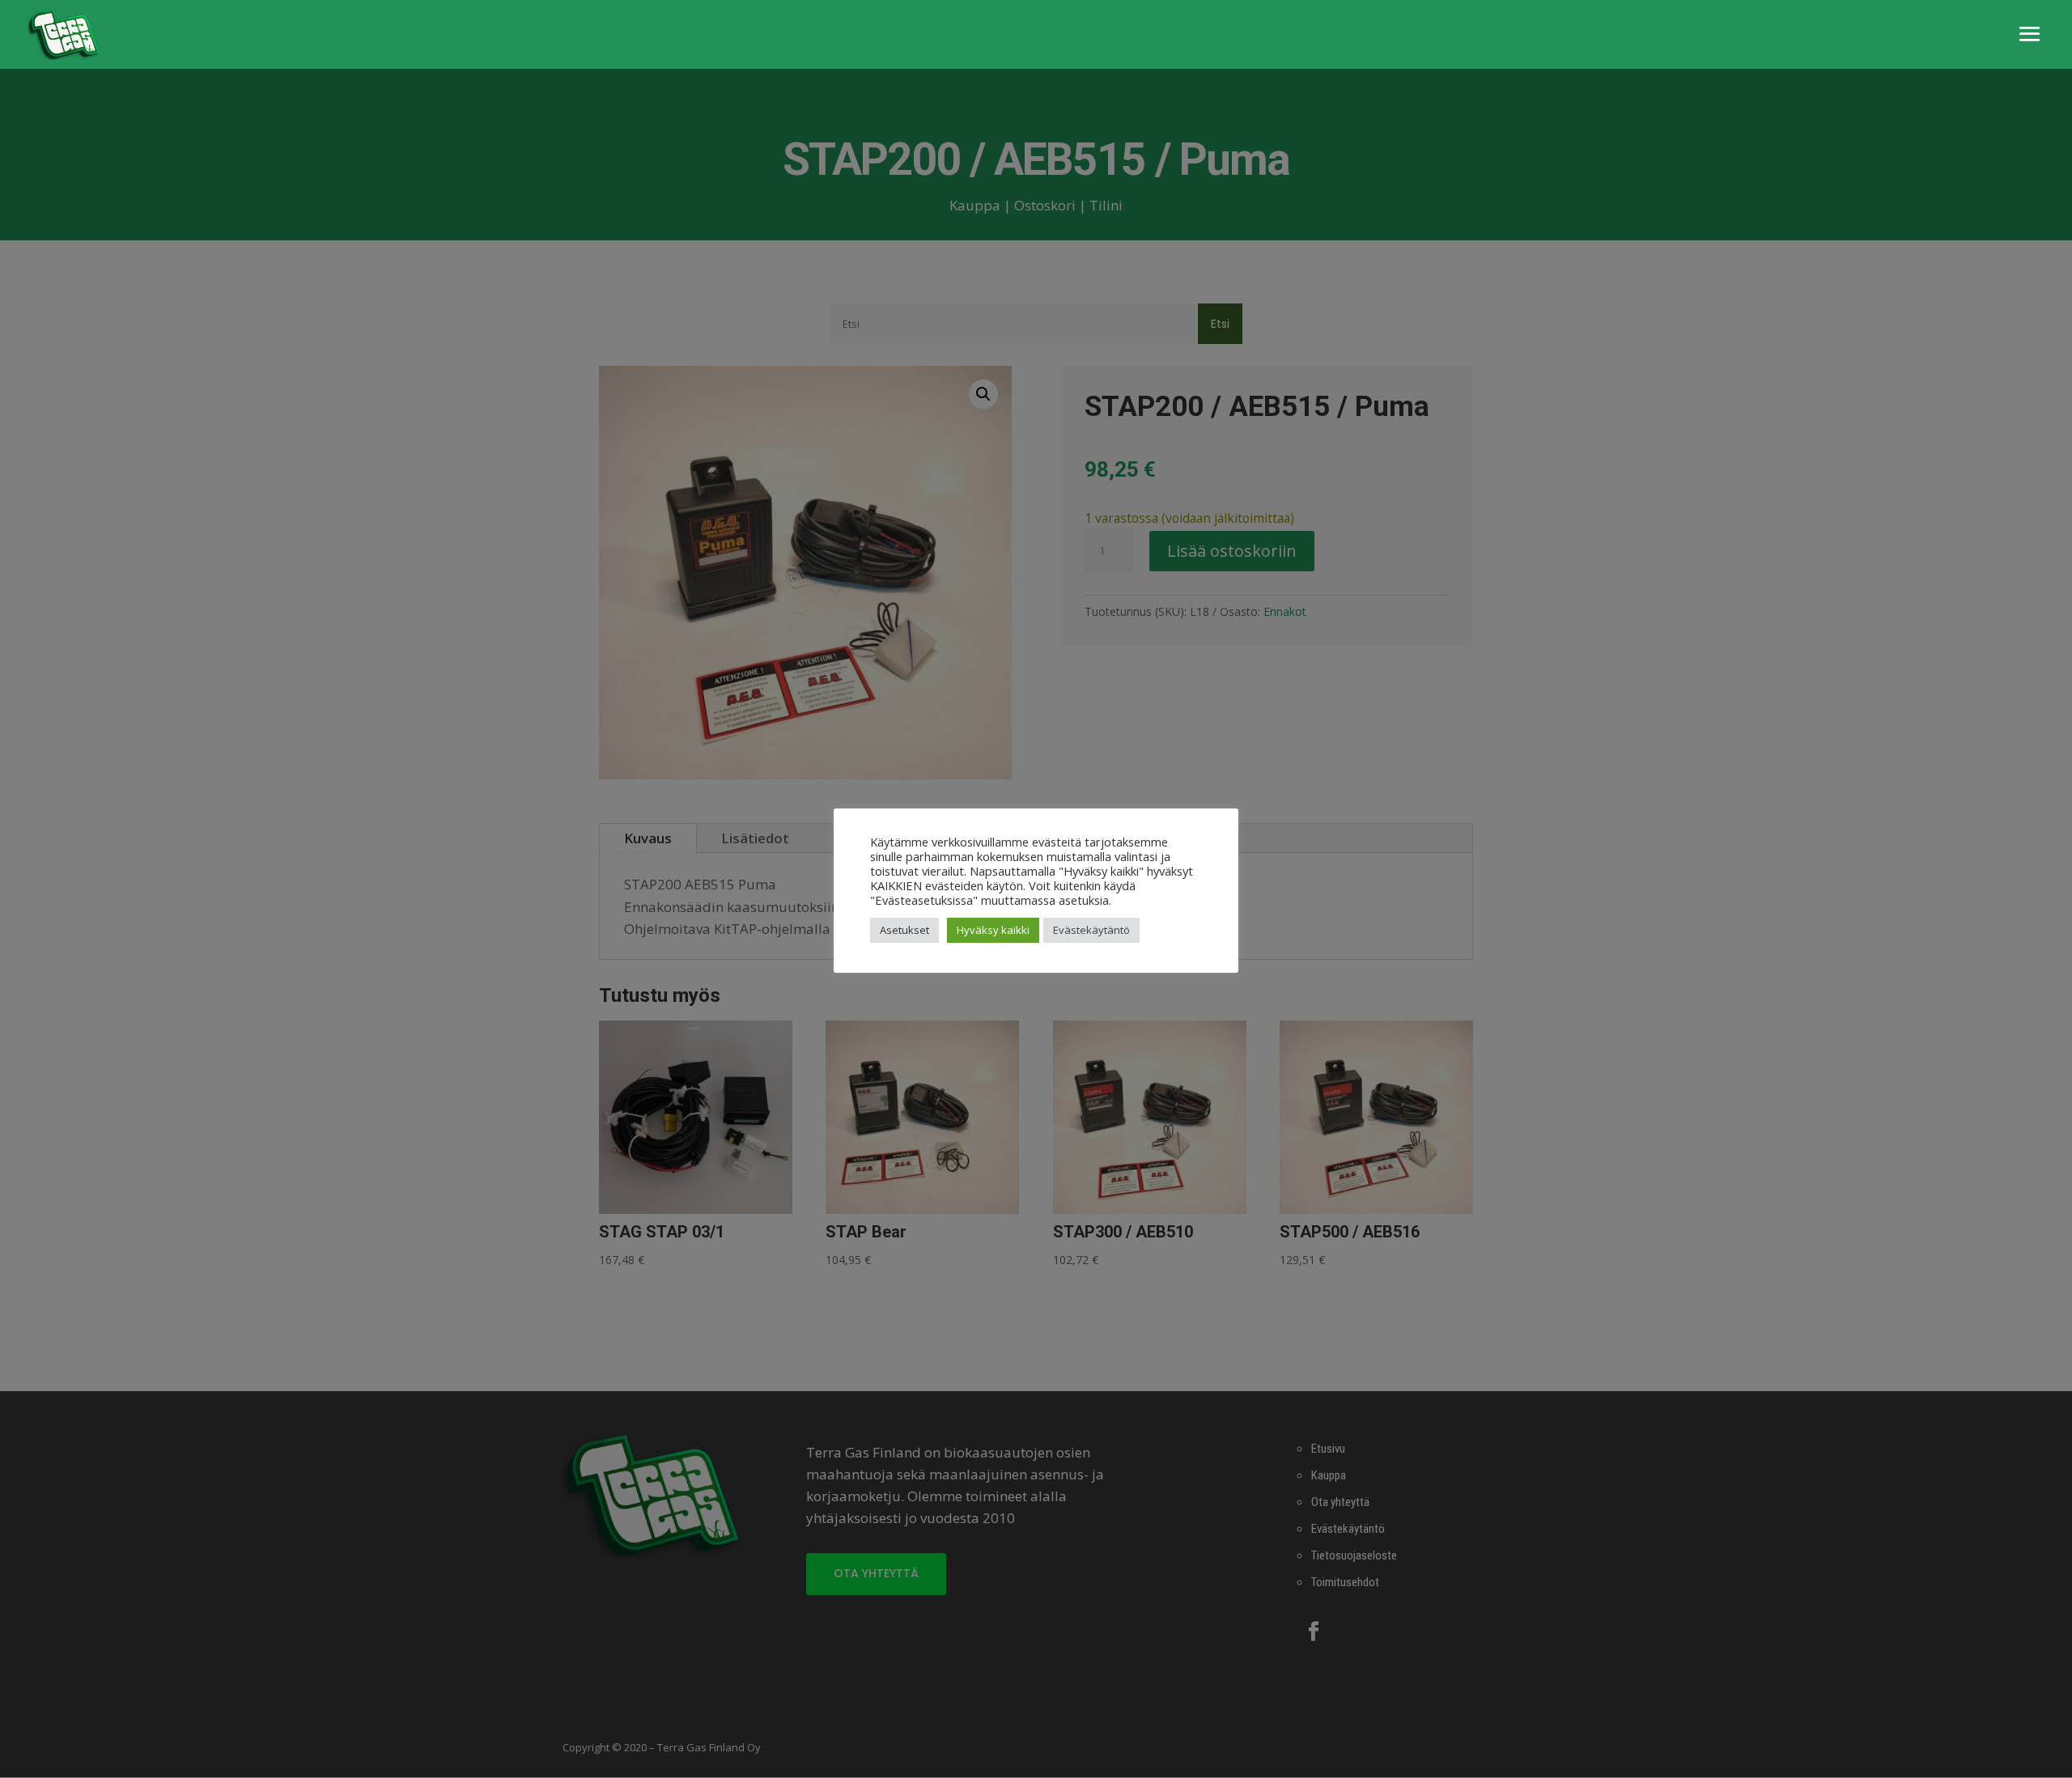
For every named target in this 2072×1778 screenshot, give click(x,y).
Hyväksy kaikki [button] (993, 930)
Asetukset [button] (904, 930)
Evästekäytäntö (1091, 930)
